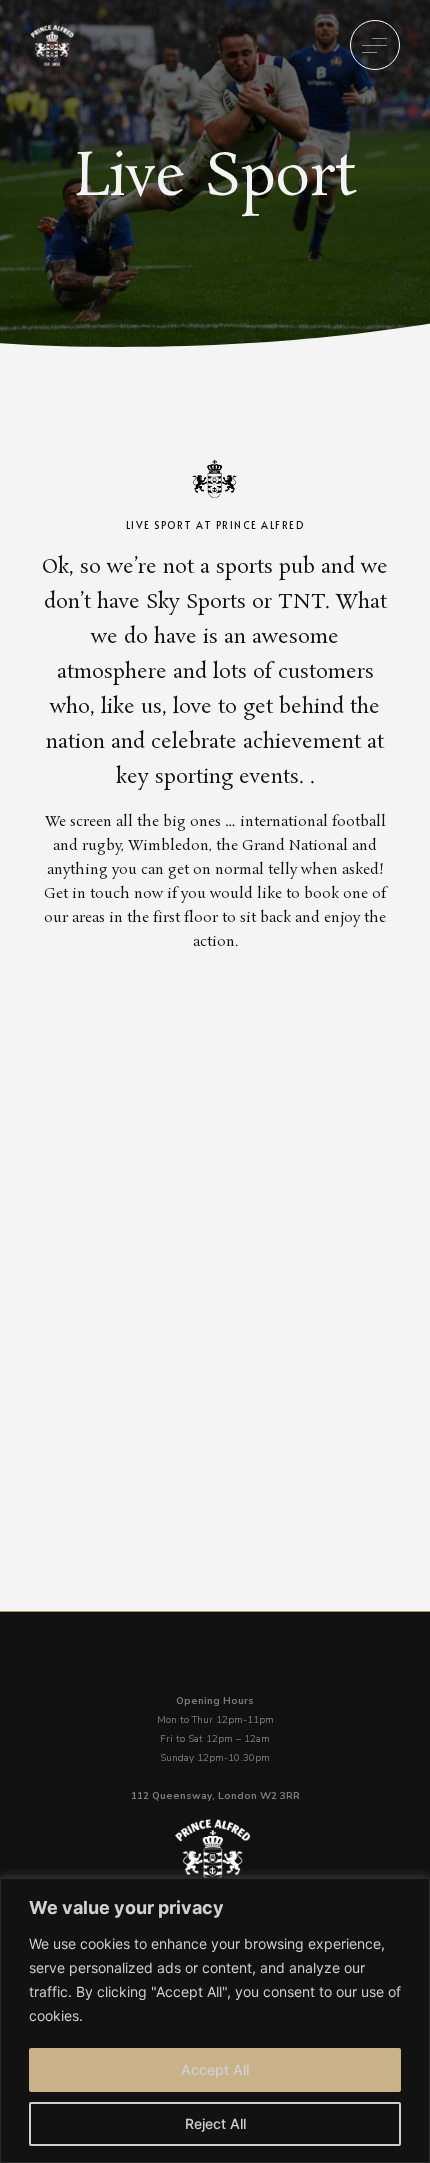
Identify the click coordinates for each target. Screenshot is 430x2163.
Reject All (215, 2123)
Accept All (215, 2069)
